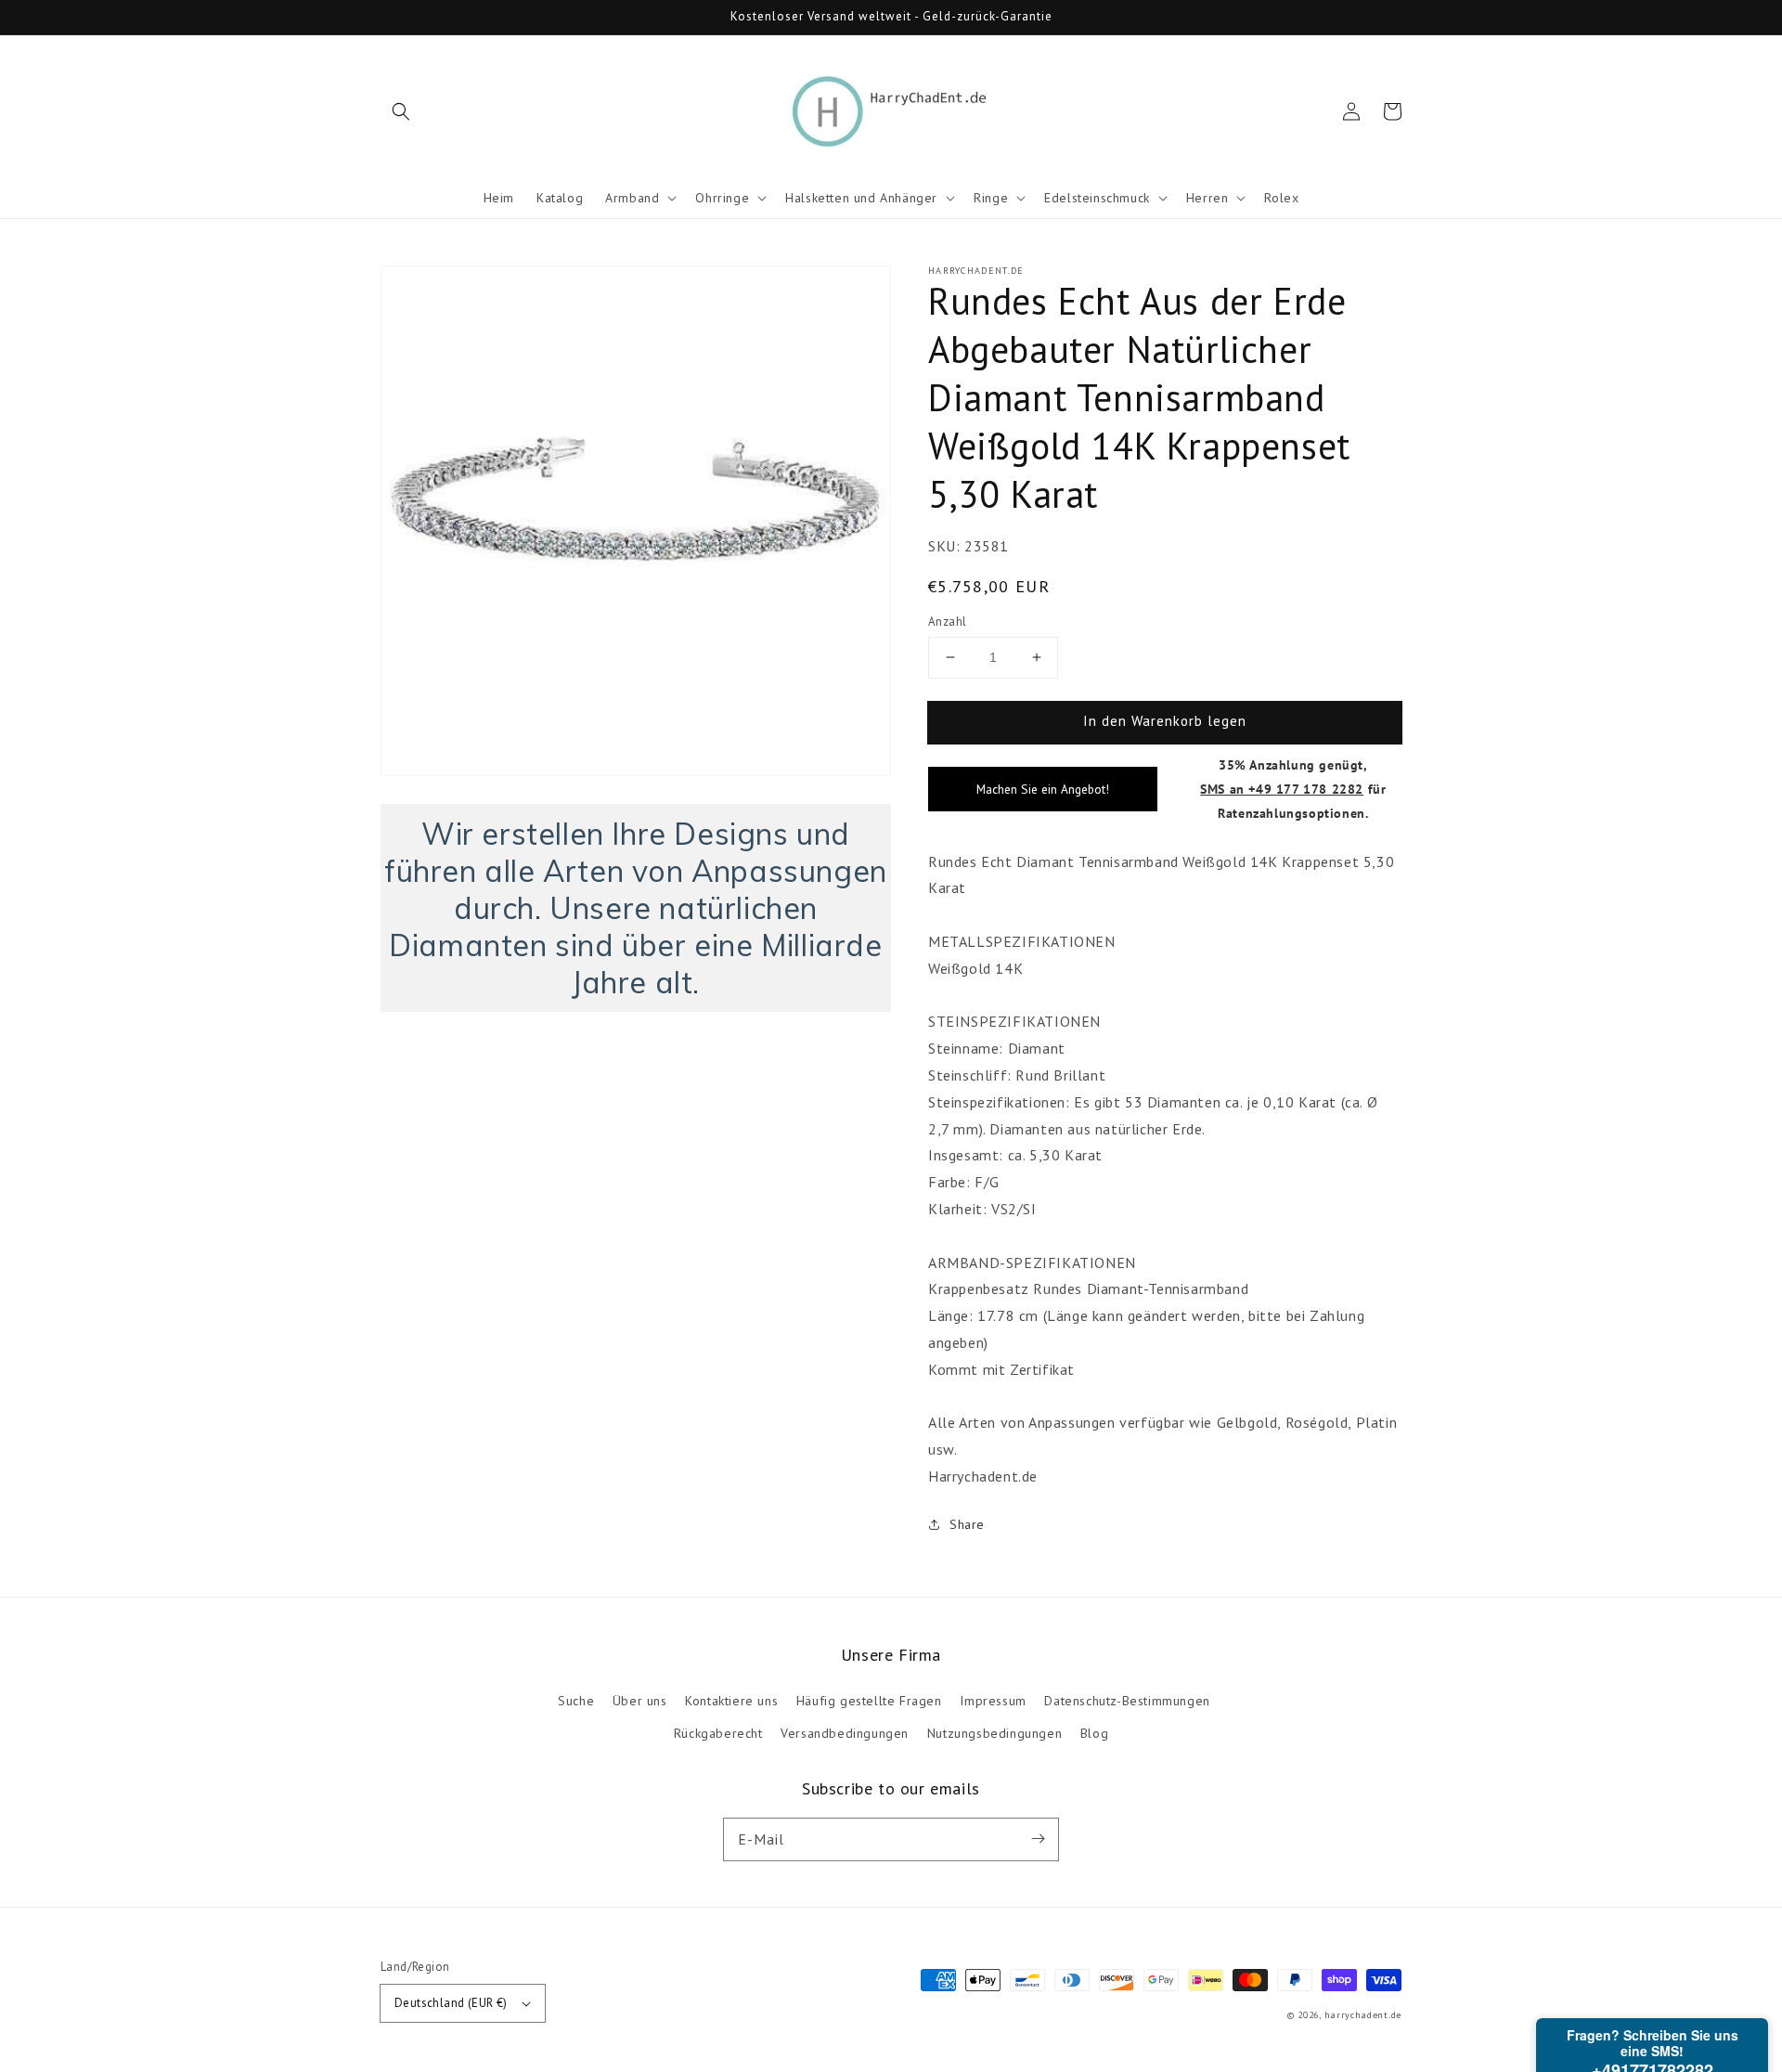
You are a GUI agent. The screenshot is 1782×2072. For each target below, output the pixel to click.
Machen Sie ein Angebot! (1043, 789)
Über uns (640, 1701)
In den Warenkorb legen (1165, 721)
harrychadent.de (1363, 2015)
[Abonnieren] (1038, 1839)
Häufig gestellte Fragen (869, 1701)
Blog (1094, 1733)
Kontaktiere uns (731, 1701)
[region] (636, 908)
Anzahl (947, 622)
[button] (401, 111)
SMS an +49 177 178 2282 (1282, 789)
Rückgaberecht (718, 1733)
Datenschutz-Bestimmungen (1127, 1701)
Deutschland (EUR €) (451, 2003)
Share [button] (967, 1524)
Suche (576, 1701)
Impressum (993, 1701)
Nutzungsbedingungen (994, 1733)
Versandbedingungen (845, 1733)
